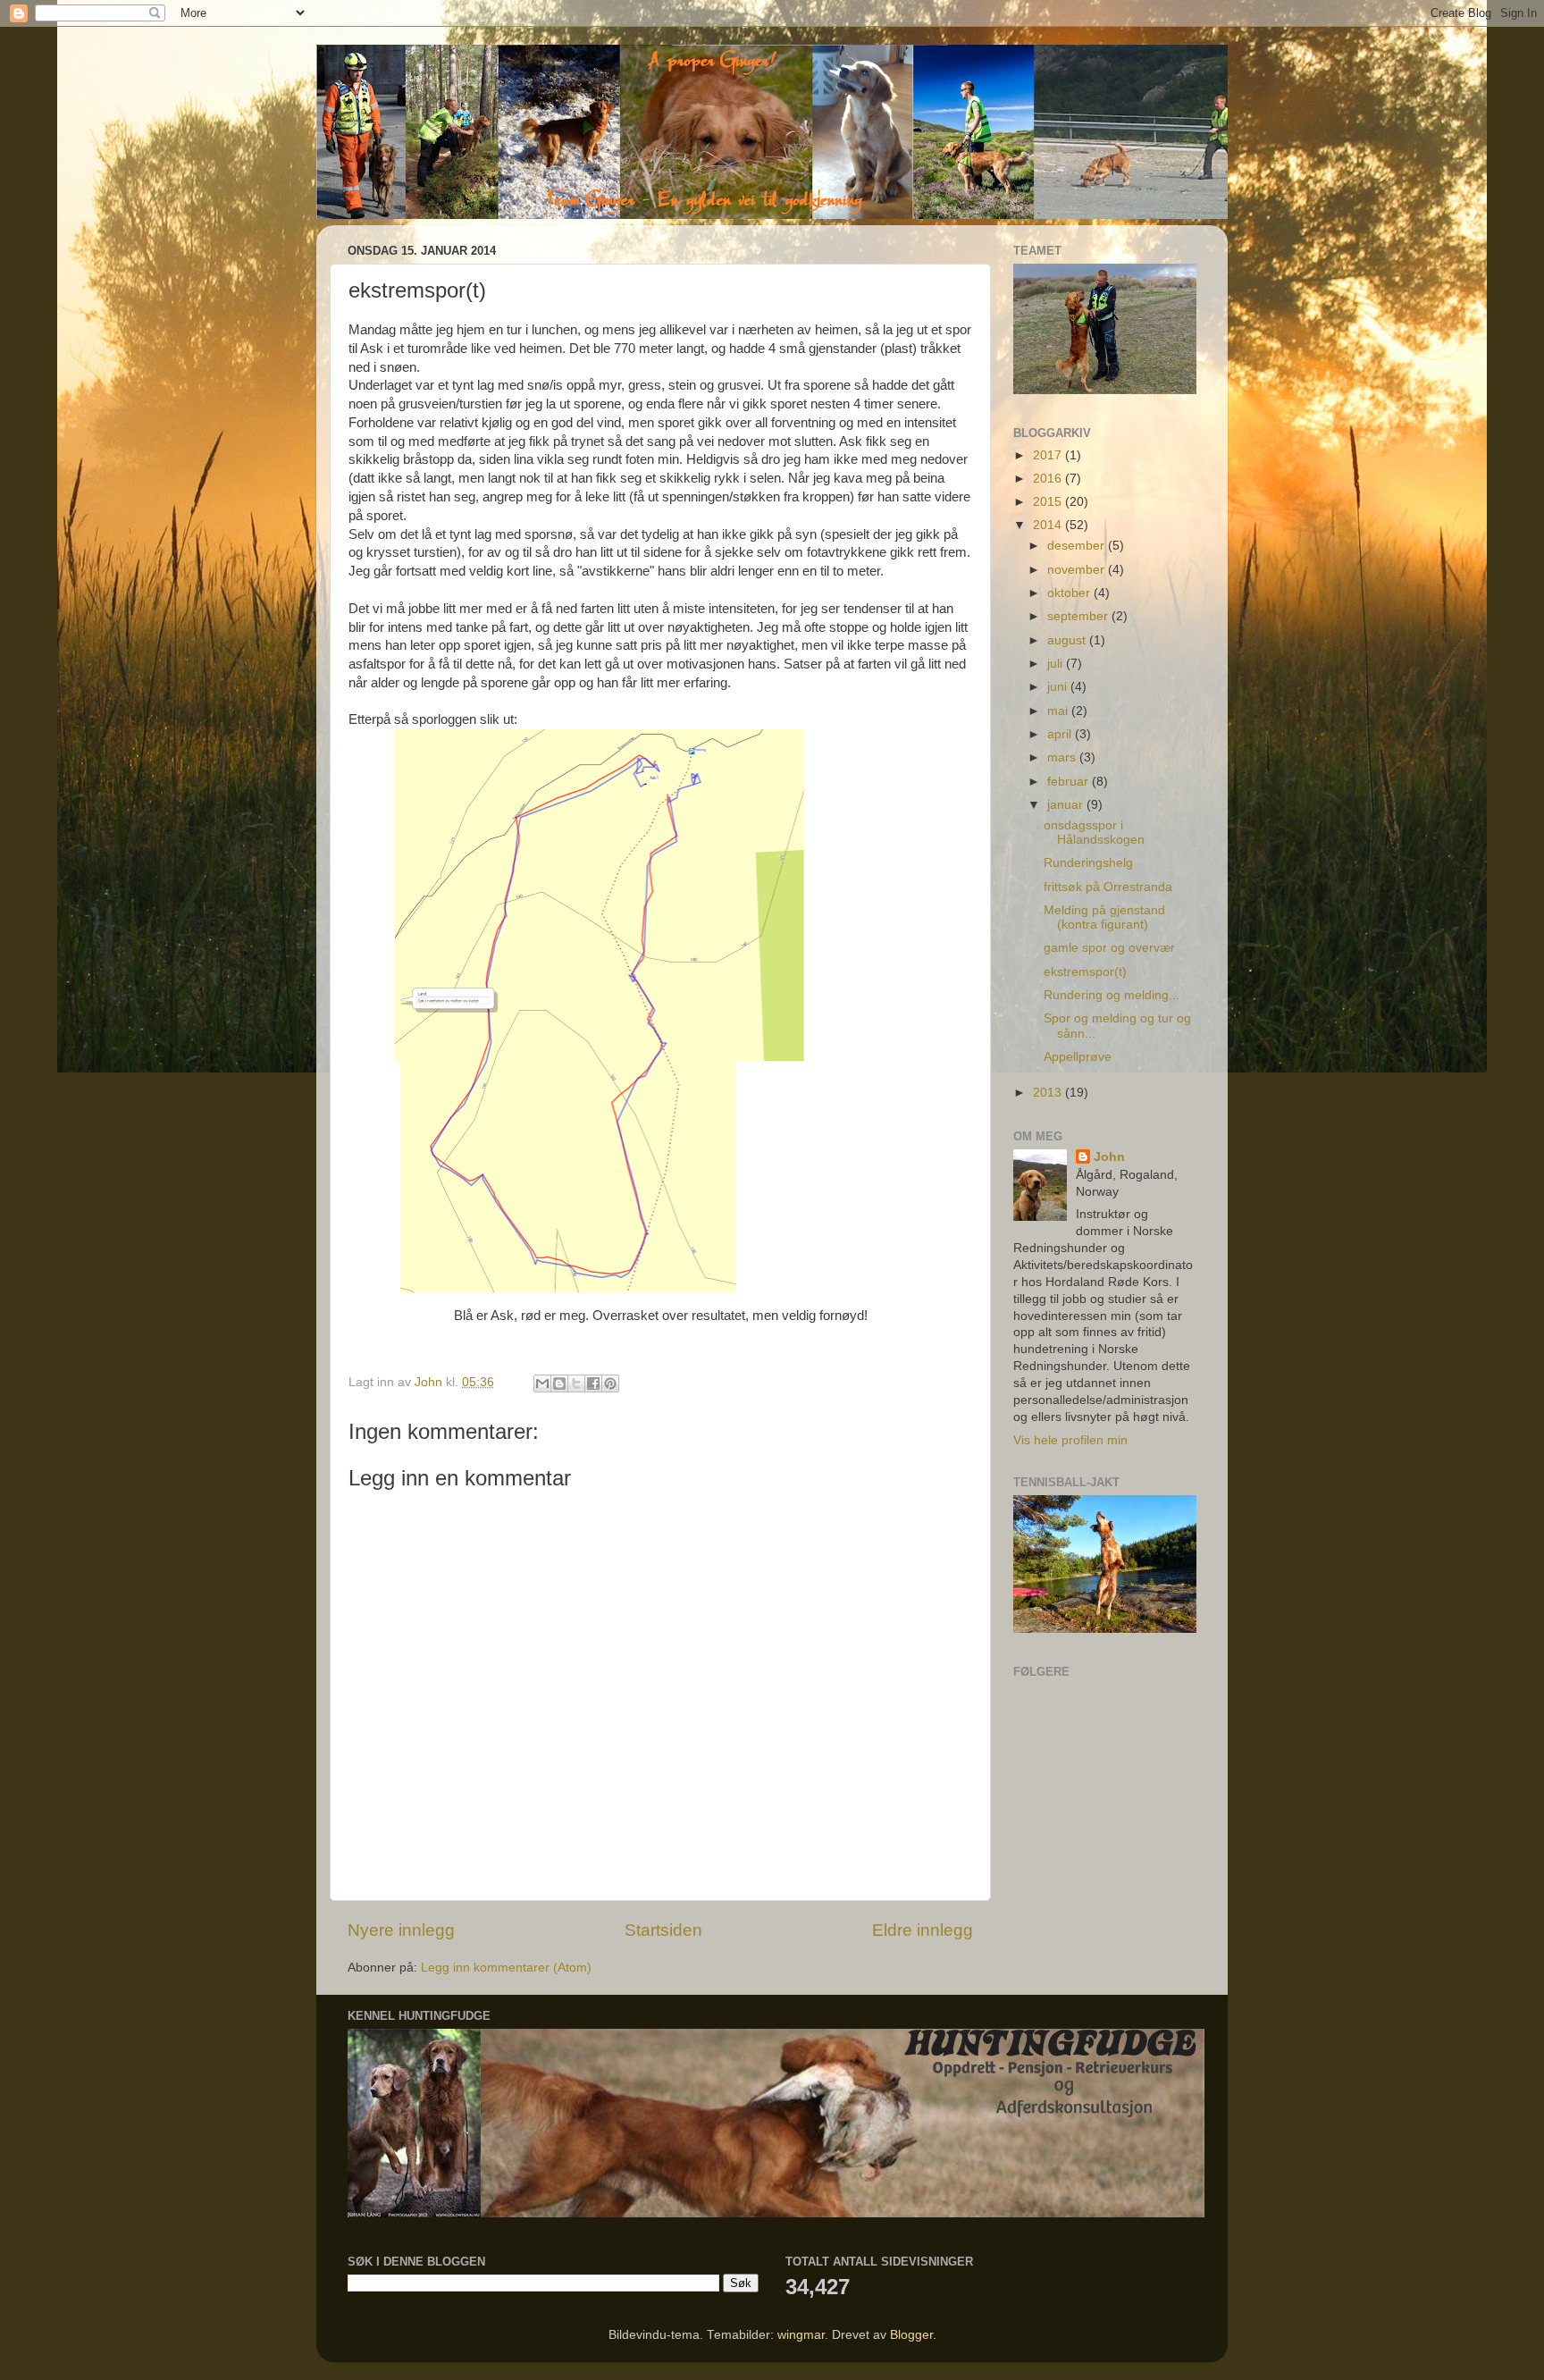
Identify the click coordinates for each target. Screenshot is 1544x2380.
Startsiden (663, 1930)
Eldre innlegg (923, 1930)
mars (1063, 757)
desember (1078, 546)
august (1068, 640)
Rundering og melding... (1112, 995)
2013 (1049, 1093)
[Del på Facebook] (593, 1383)
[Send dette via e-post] (542, 1383)
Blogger (911, 2335)
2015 (1049, 502)
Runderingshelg (1088, 863)
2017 (1049, 455)
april (1061, 734)
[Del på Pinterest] (610, 1383)
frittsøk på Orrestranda (1108, 887)
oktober (1070, 593)
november (1078, 570)
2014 (1049, 525)
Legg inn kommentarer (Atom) (506, 1968)
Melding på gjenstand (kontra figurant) (1104, 917)
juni (1059, 687)
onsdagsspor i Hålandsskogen (1094, 833)
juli (1057, 664)
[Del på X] (576, 1383)
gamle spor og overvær (1109, 948)
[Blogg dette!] (559, 1383)
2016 (1049, 479)
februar (1070, 782)
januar (1067, 805)
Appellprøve (1078, 1057)
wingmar (801, 2335)
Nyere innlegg (401, 1930)
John (1109, 1157)
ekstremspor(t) (1085, 972)
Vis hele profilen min (1070, 1440)
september (1079, 616)
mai (1059, 711)
